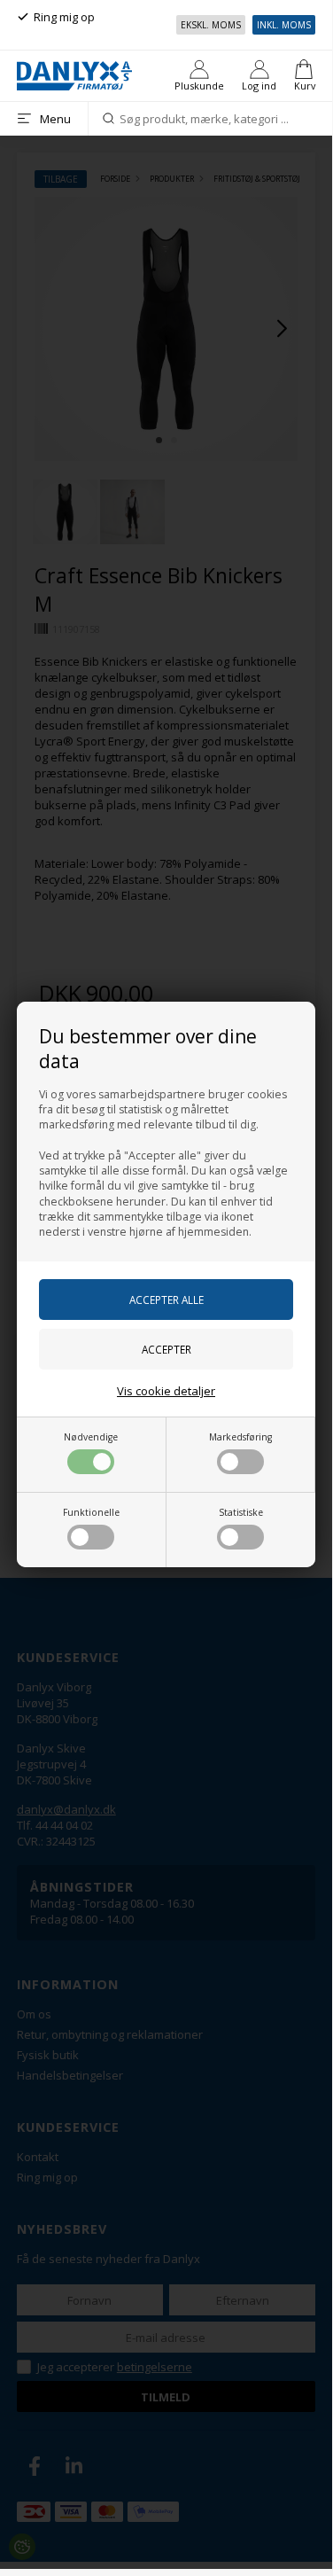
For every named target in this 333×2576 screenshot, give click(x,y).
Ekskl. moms (211, 25)
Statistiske (241, 1512)
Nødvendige (91, 1437)
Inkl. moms (284, 25)
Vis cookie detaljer (166, 1391)
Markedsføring (240, 1437)
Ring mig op (64, 17)
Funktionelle (91, 1512)
